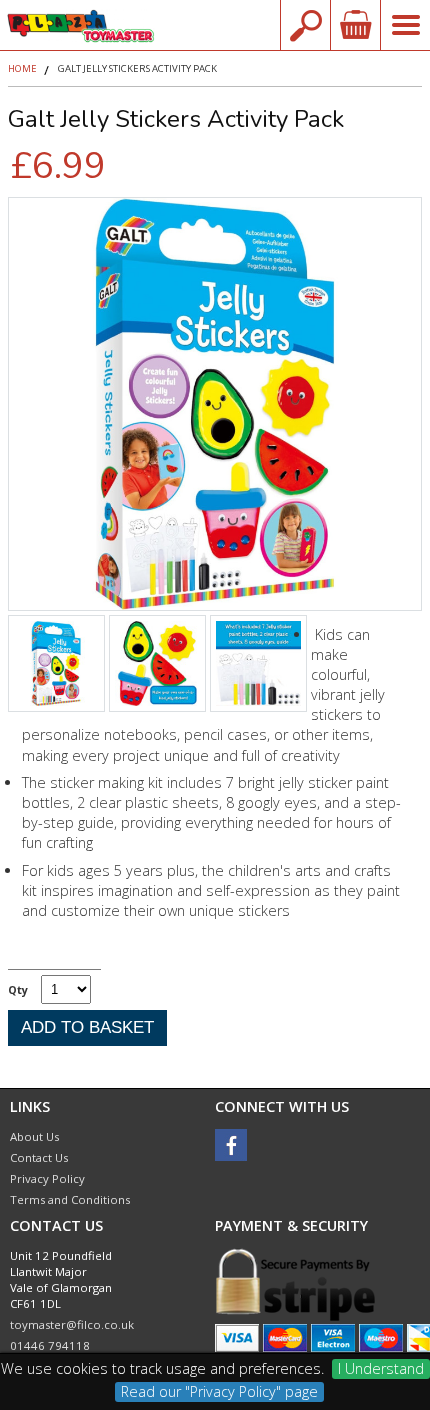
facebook (231, 1145)
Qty (18, 989)
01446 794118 (50, 1345)
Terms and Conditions (70, 1199)
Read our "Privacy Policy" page (219, 1391)
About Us (34, 1136)
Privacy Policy (47, 1178)
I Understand (381, 1368)
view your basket (355, 25)
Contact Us (39, 1157)
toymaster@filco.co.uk (72, 1324)
